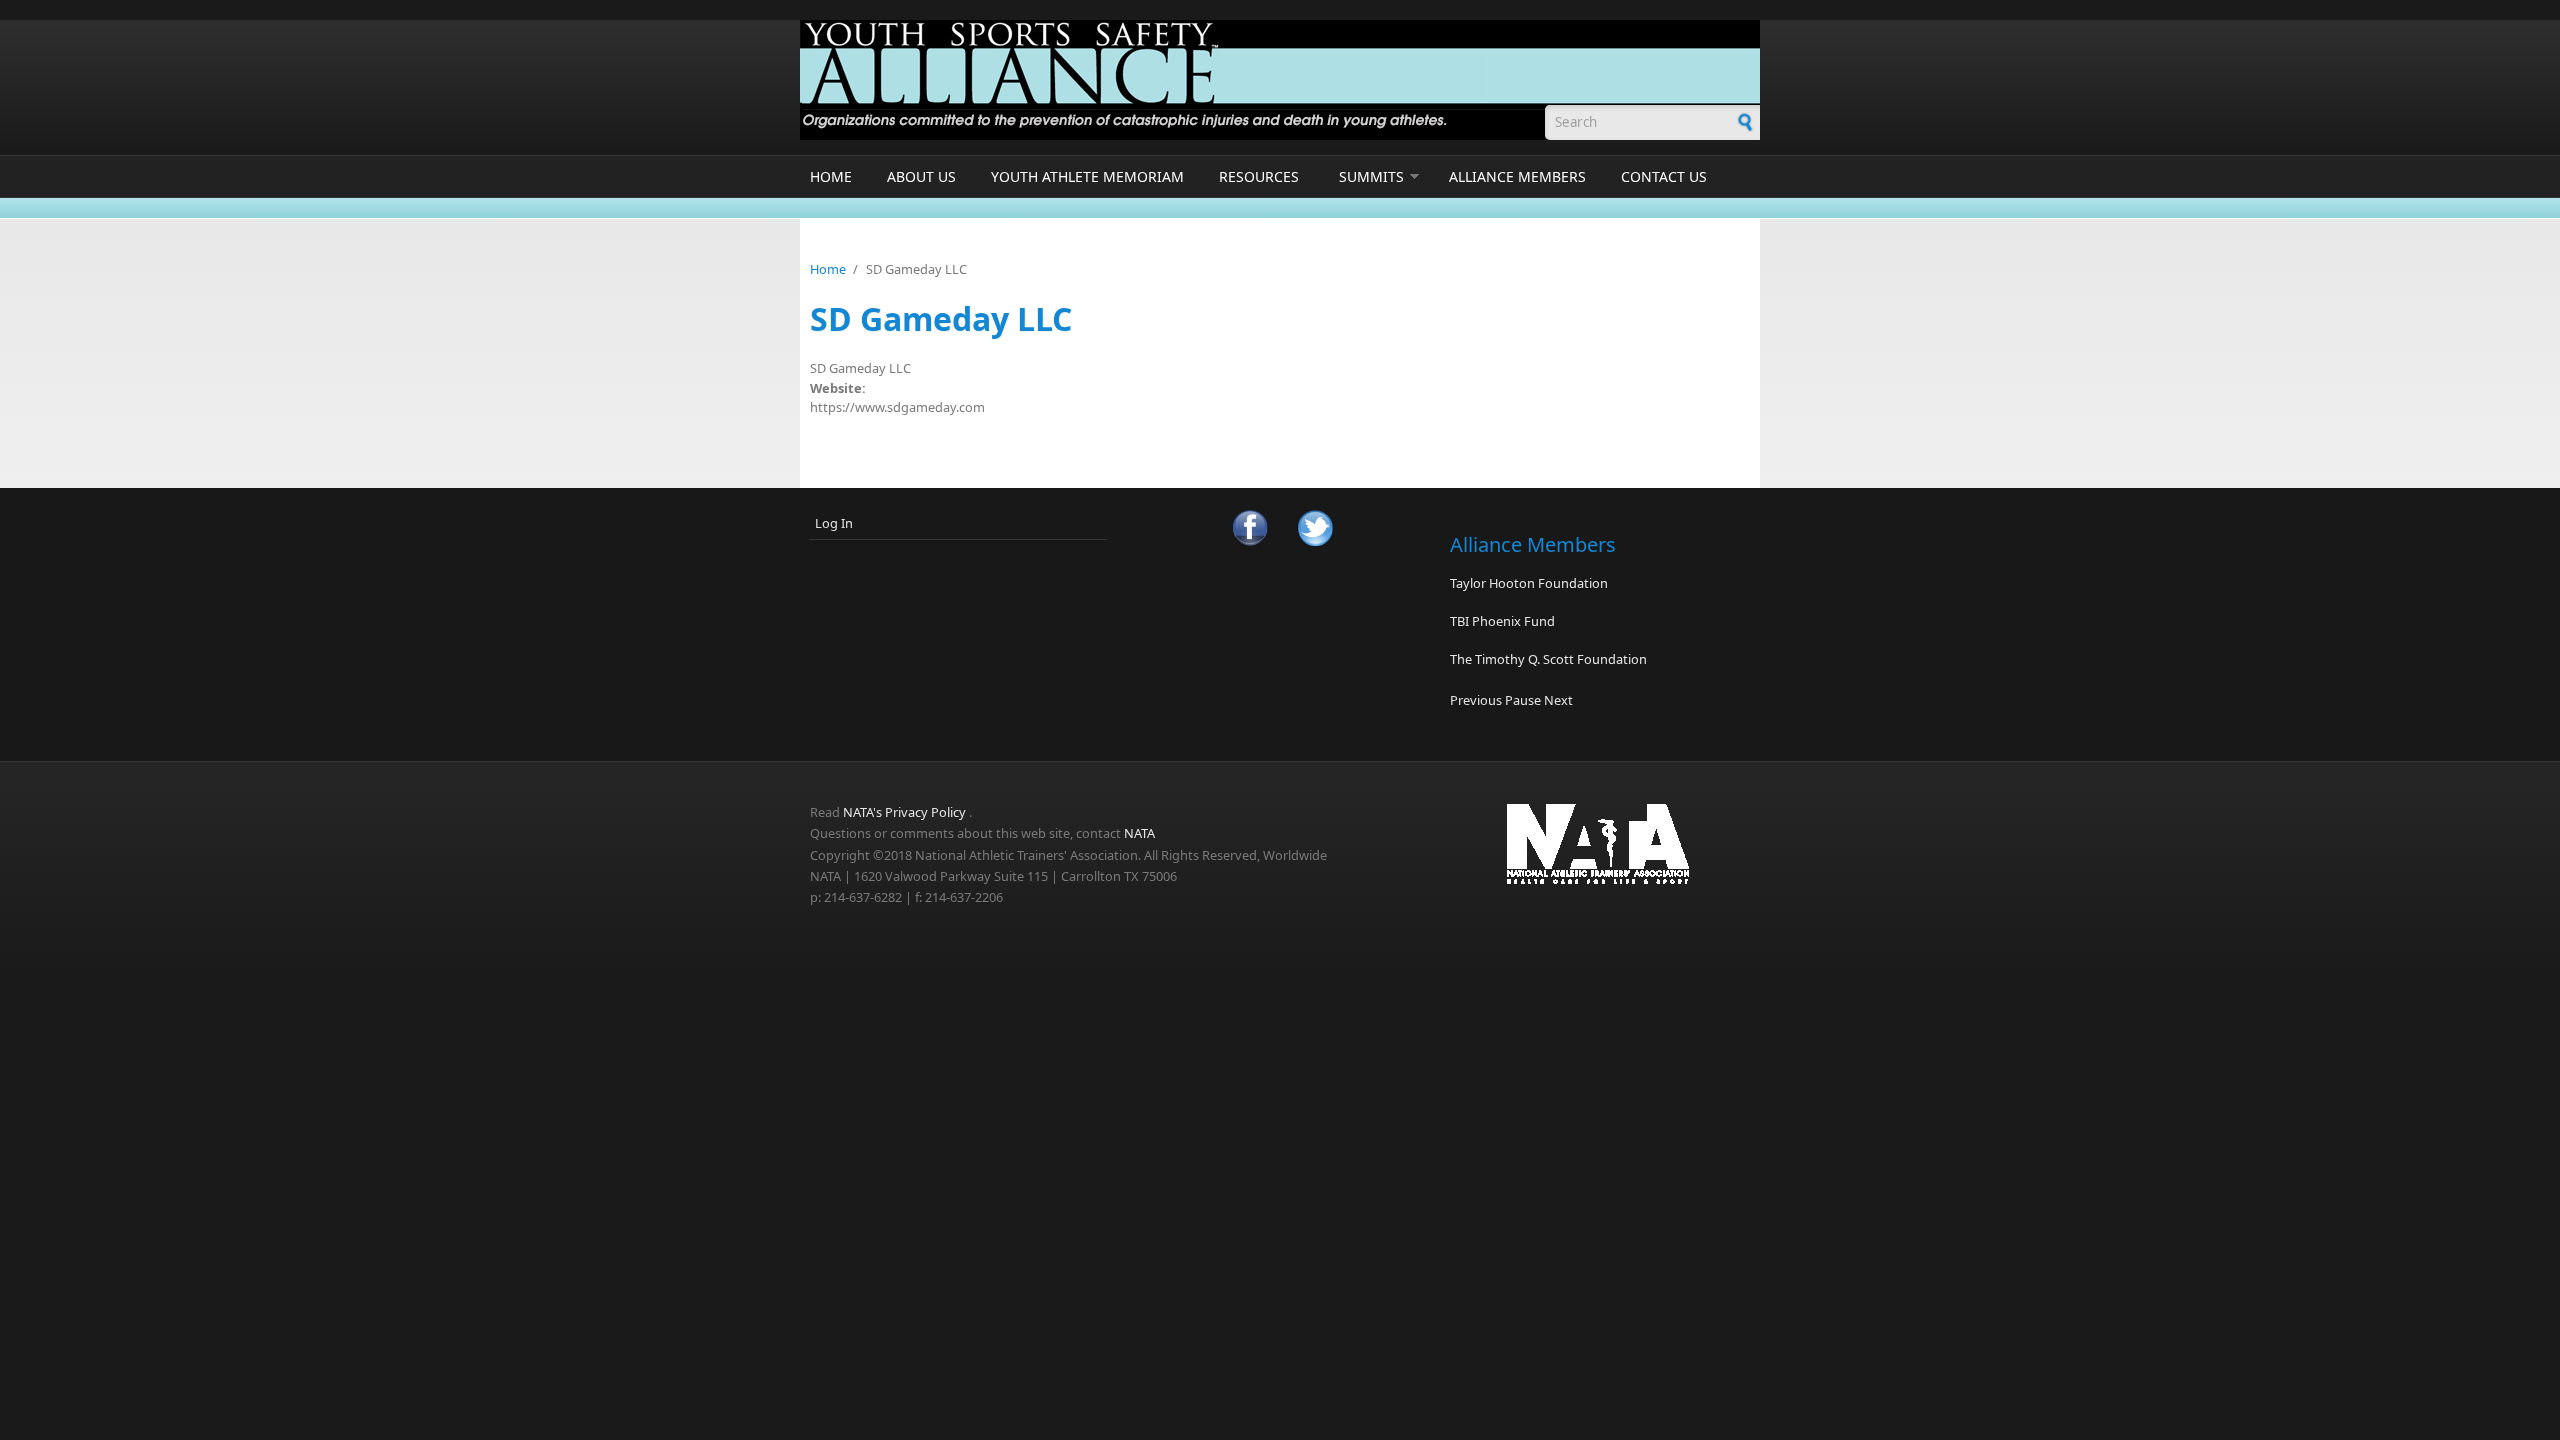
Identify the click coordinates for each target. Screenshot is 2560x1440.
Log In (834, 523)
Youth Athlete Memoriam (1087, 176)
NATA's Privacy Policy (904, 812)
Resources (1259, 176)
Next (1558, 700)
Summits (1371, 176)
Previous (1476, 700)
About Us (921, 176)
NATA (1139, 833)
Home (831, 176)
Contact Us (1664, 176)
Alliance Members (1517, 176)
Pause (1523, 700)
